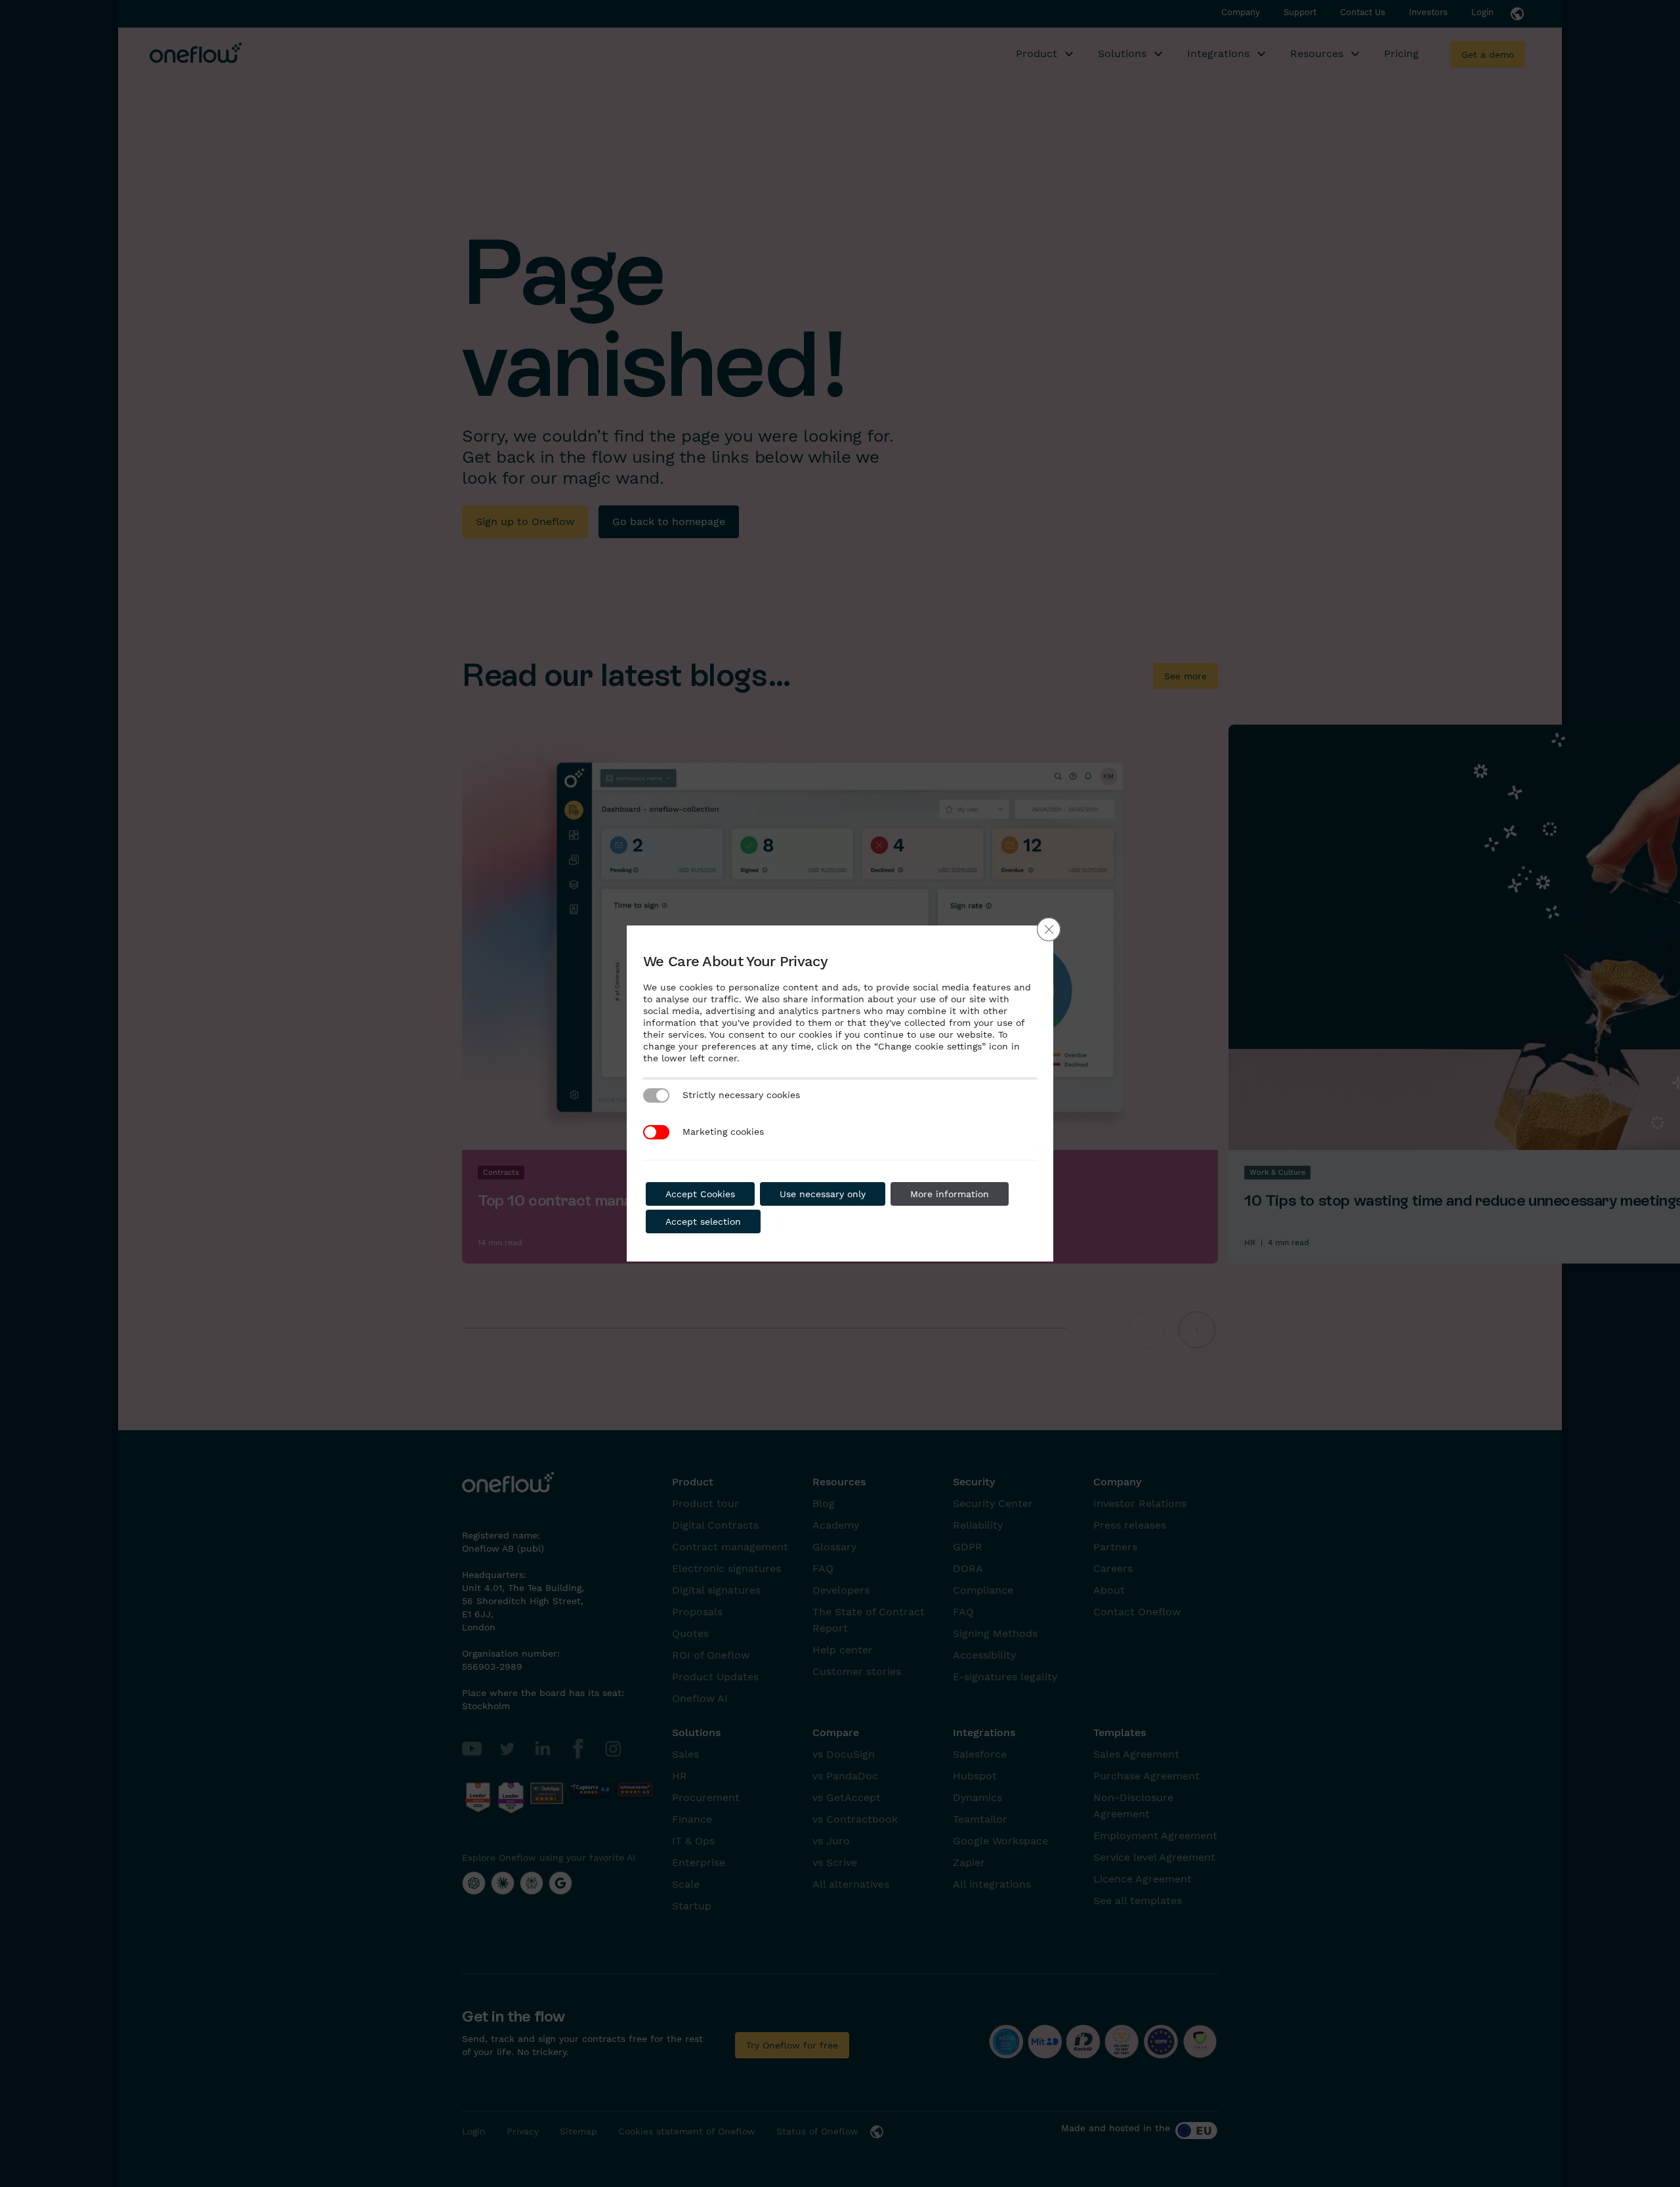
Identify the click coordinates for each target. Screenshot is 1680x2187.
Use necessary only (823, 1194)
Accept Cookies (700, 1194)
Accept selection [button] (703, 1221)
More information (950, 1194)
